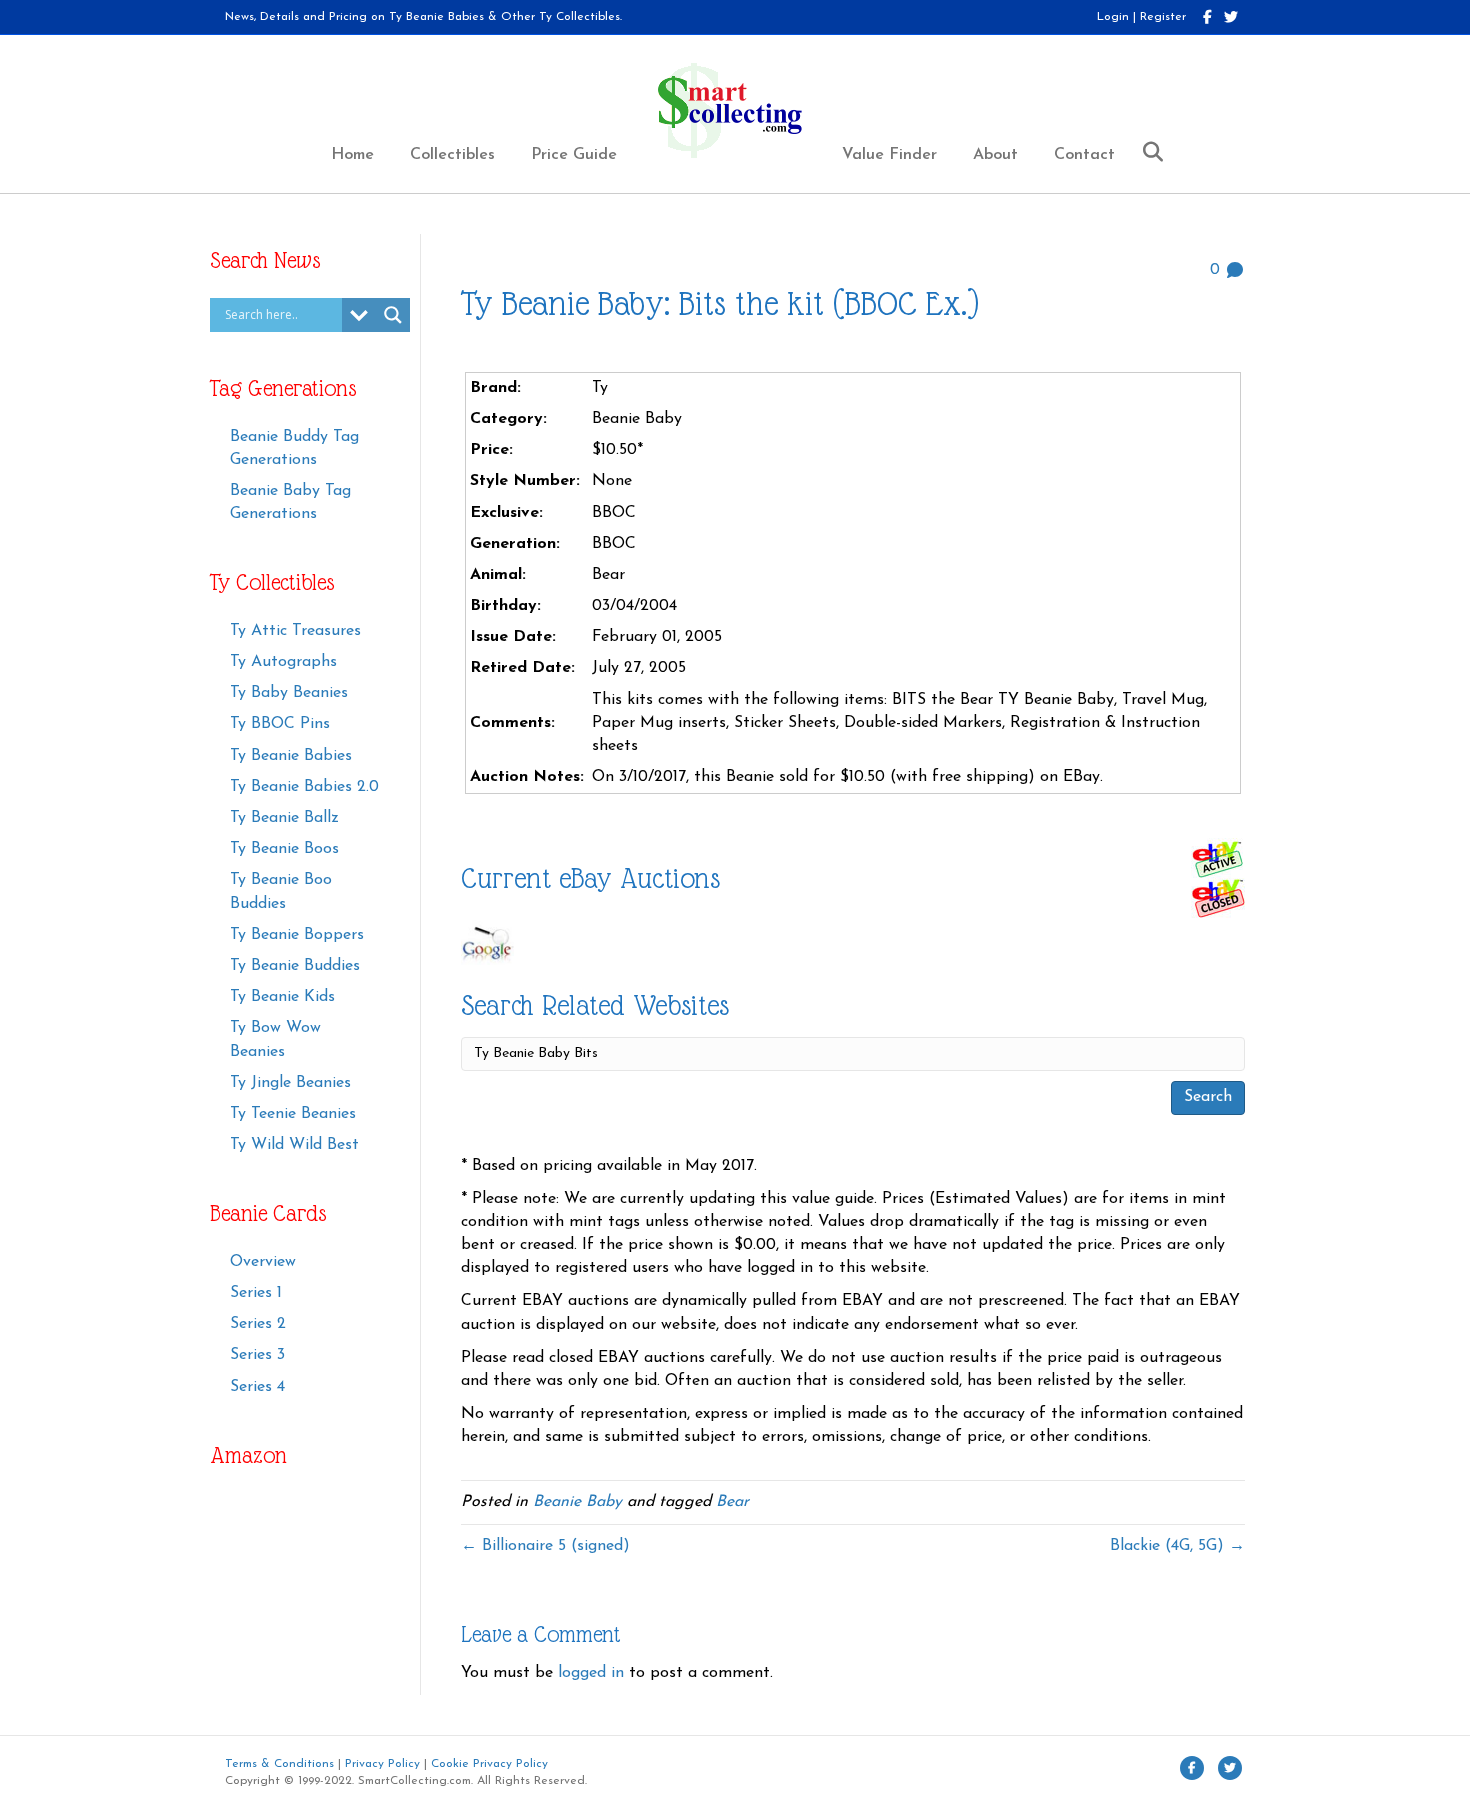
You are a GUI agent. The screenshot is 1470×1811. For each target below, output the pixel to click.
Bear (732, 1502)
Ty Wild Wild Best (294, 1145)
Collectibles (452, 155)
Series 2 (258, 1324)
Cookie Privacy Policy (489, 1764)
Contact (1084, 155)
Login (1113, 17)
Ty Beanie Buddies (295, 966)
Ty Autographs (283, 662)
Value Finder (889, 155)
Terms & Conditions (279, 1764)
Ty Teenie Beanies (293, 1114)
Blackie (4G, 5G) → (1177, 1546)
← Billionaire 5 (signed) (545, 1546)
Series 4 (257, 1387)
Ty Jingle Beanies (290, 1083)
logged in (591, 1673)
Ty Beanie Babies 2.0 (304, 787)
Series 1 (256, 1293)
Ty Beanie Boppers (297, 935)
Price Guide (574, 155)
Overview (263, 1262)
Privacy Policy (382, 1764)
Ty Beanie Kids (282, 997)
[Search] (1145, 152)
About (995, 155)
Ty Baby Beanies (289, 693)
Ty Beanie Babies (291, 756)
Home (352, 155)
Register (1163, 17)
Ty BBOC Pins (280, 724)
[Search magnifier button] (393, 315)
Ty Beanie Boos (284, 849)
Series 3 (257, 1355)
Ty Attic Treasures (295, 631)
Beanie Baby (577, 1502)
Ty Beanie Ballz (284, 818)
